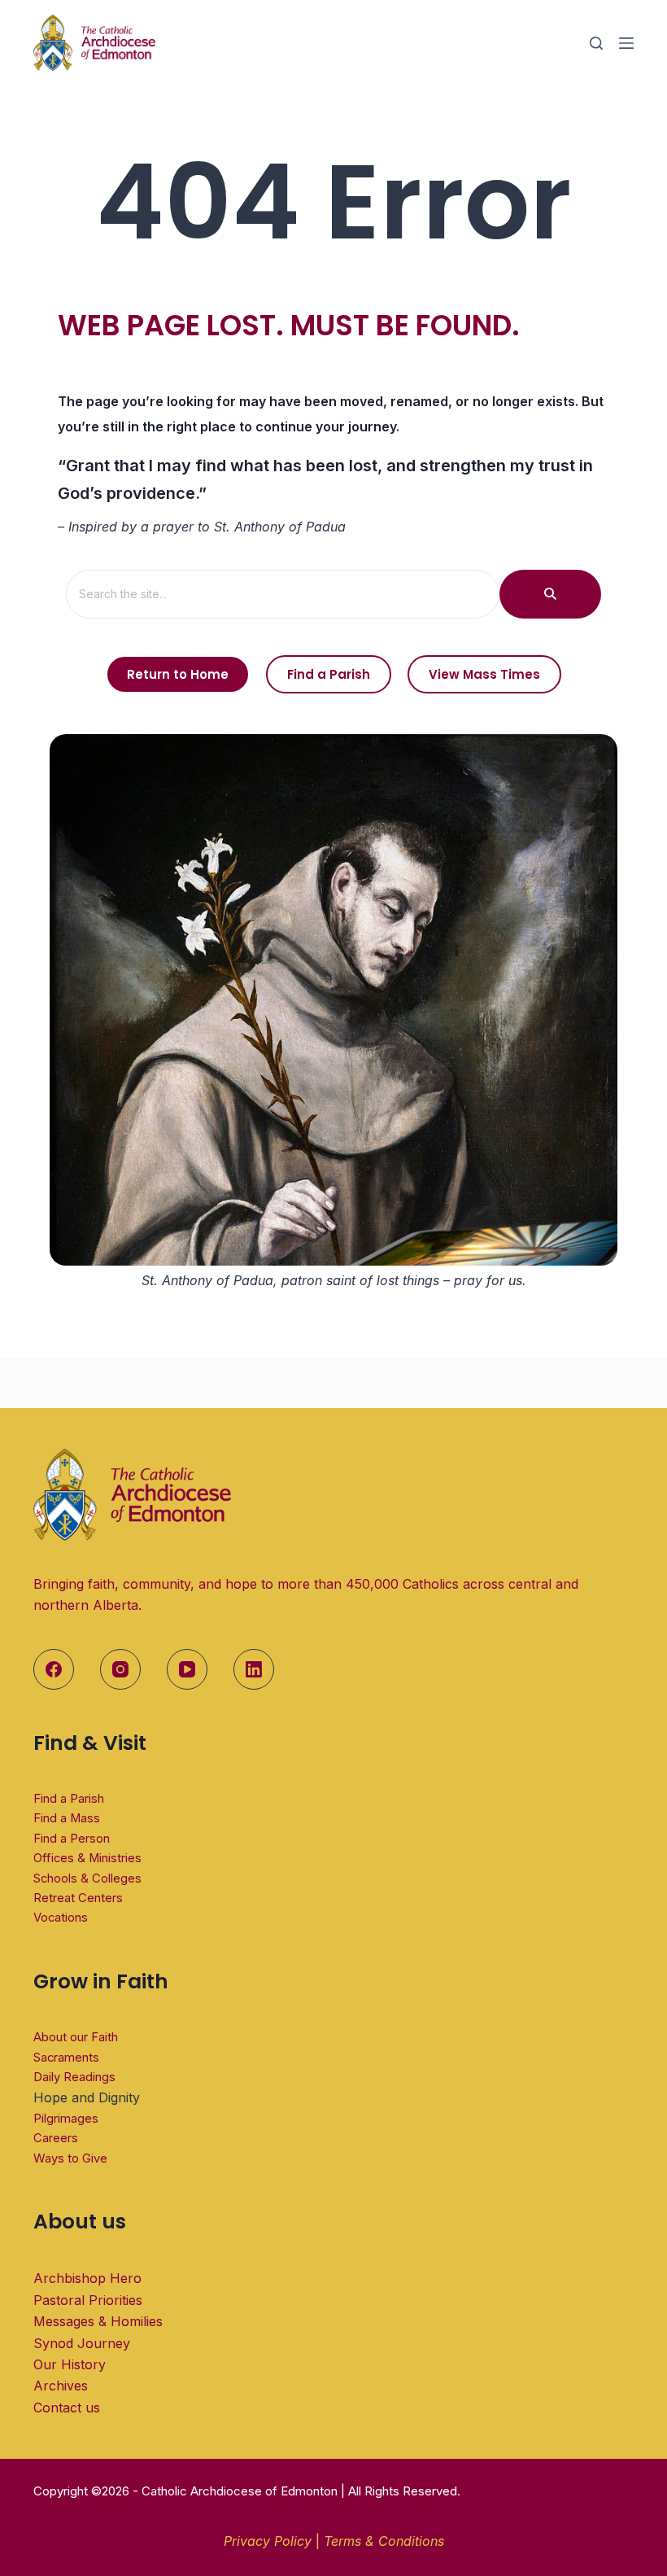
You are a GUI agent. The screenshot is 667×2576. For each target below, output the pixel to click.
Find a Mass (67, 1818)
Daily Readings (74, 2077)
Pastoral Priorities (88, 2300)
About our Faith (76, 2037)
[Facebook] (54, 1669)
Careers (56, 2138)
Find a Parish (69, 1799)
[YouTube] (187, 1669)
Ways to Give (70, 2158)
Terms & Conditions (384, 2541)
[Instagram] (120, 1669)
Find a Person (72, 1839)
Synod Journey (82, 2343)
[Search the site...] (550, 594)
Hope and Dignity (87, 2097)
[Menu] (626, 43)
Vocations (61, 1918)
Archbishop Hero (87, 2278)
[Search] (596, 43)
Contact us (67, 2408)
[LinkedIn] (254, 1669)
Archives (61, 2386)
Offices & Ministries (87, 1858)
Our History (70, 2364)
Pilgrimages (66, 2119)
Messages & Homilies (98, 2321)
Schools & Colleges (87, 1878)
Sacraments (66, 2058)
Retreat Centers (78, 1898)
